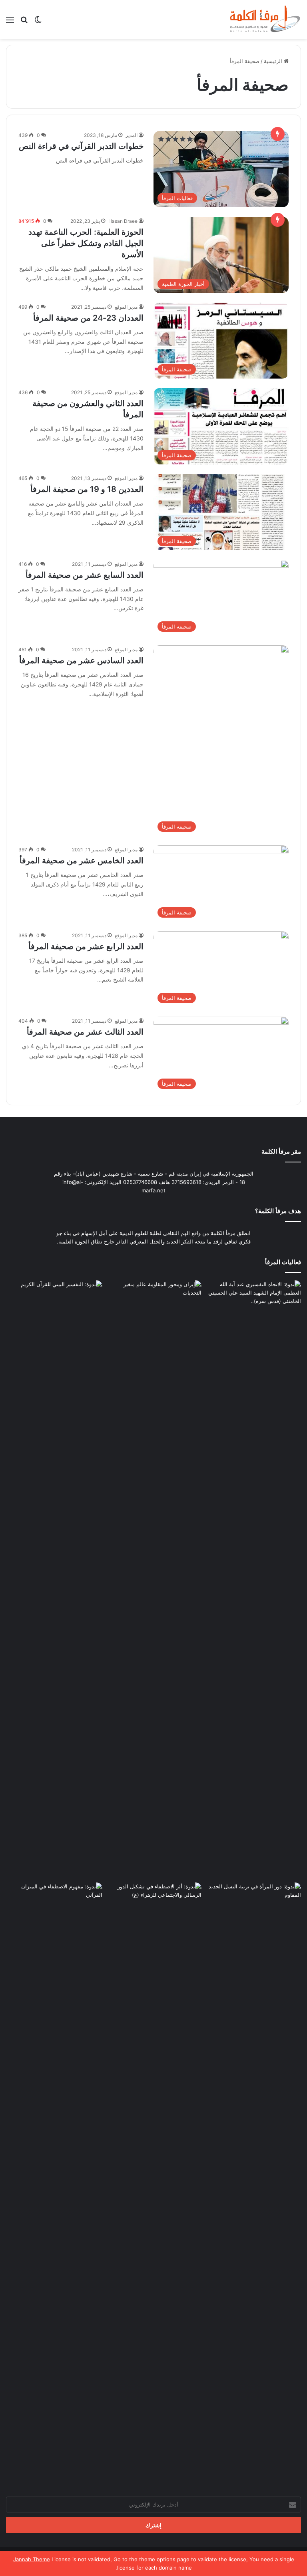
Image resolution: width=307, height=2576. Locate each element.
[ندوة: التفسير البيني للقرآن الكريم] (54, 1307)
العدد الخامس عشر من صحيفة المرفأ (82, 861)
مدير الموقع (126, 307)
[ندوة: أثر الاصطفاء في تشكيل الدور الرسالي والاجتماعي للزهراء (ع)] (154, 1910)
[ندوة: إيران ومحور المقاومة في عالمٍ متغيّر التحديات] (154, 1580)
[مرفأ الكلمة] (263, 19)
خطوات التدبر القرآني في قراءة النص (81, 146)
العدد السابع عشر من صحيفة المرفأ (85, 575)
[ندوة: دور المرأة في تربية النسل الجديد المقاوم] (253, 2182)
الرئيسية (274, 61)
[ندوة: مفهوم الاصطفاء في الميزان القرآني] (54, 1910)
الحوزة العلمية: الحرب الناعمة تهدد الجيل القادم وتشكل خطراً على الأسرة (86, 243)
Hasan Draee (123, 221)
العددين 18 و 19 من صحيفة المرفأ (87, 489)
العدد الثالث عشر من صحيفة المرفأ (85, 1032)
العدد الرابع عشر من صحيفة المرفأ (86, 946)
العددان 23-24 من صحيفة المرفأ (88, 318)
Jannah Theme (32, 2559)
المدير (132, 135)
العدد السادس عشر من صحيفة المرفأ (81, 660)
